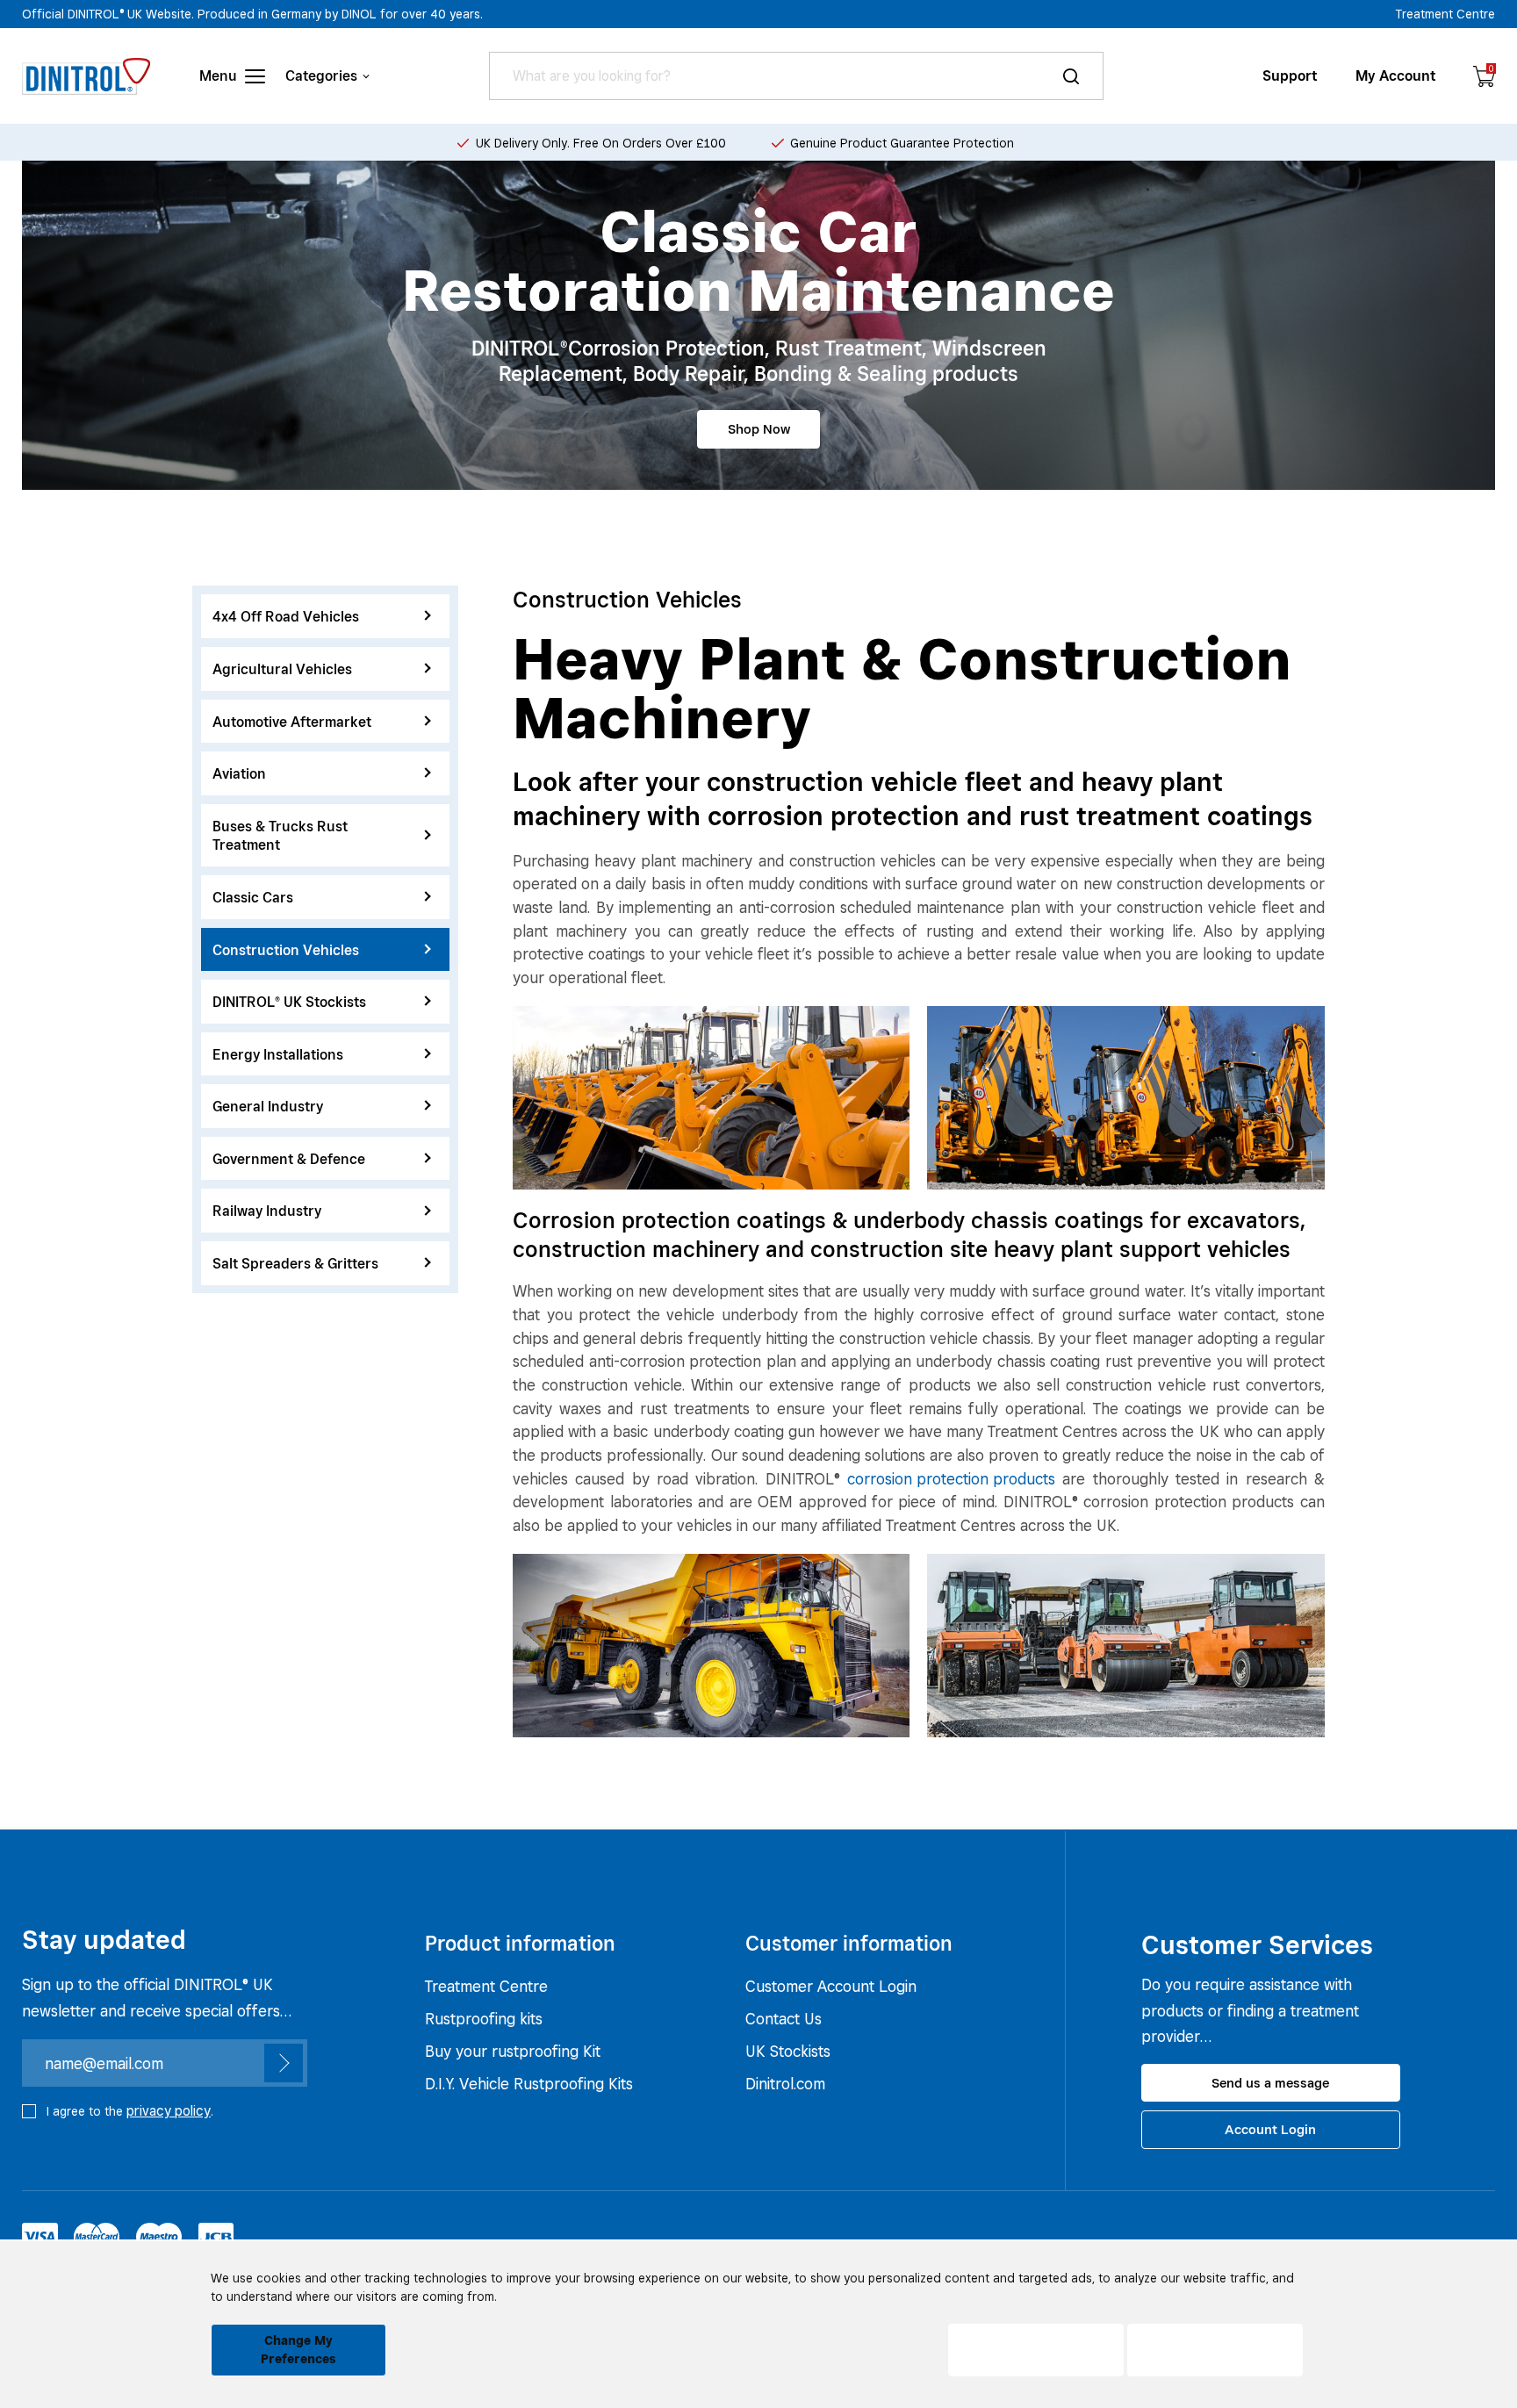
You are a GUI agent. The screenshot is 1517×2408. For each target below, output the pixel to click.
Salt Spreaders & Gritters (295, 1263)
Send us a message (1270, 2083)
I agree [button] (1215, 2350)
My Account (1396, 76)
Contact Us (784, 2019)
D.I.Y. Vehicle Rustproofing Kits (529, 2084)
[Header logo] (86, 76)
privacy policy (169, 2111)
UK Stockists (788, 2051)
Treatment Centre (1445, 14)
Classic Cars (253, 897)
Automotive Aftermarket (292, 721)
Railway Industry (267, 1211)
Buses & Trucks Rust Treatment (280, 835)
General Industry (268, 1107)
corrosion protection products (951, 1479)
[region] (325, 939)
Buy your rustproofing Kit (513, 2051)
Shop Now (759, 429)
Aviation (239, 773)
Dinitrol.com (785, 2084)
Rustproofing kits (484, 2019)
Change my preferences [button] (298, 2350)
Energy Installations (278, 1054)
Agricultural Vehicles (282, 668)
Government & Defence (289, 1158)
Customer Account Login (831, 1986)
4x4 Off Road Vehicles (286, 617)
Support (1290, 76)
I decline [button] (1036, 2350)
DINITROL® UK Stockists (289, 1001)
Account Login (1270, 2129)
